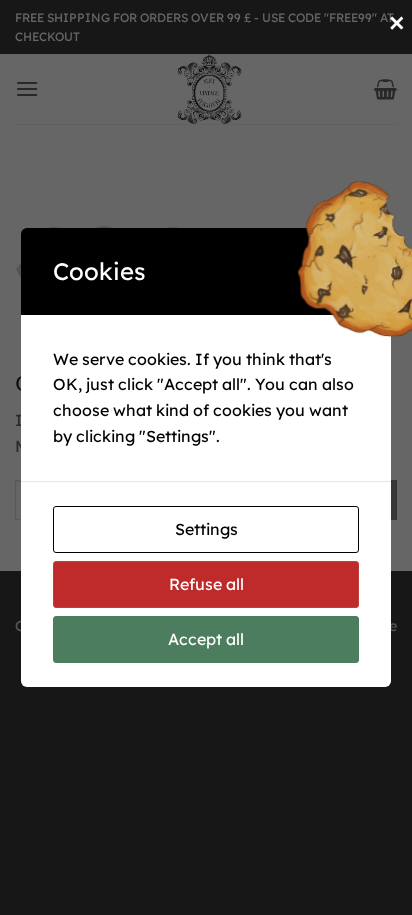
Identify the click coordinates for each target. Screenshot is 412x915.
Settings (206, 529)
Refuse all (206, 584)
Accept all (206, 639)
